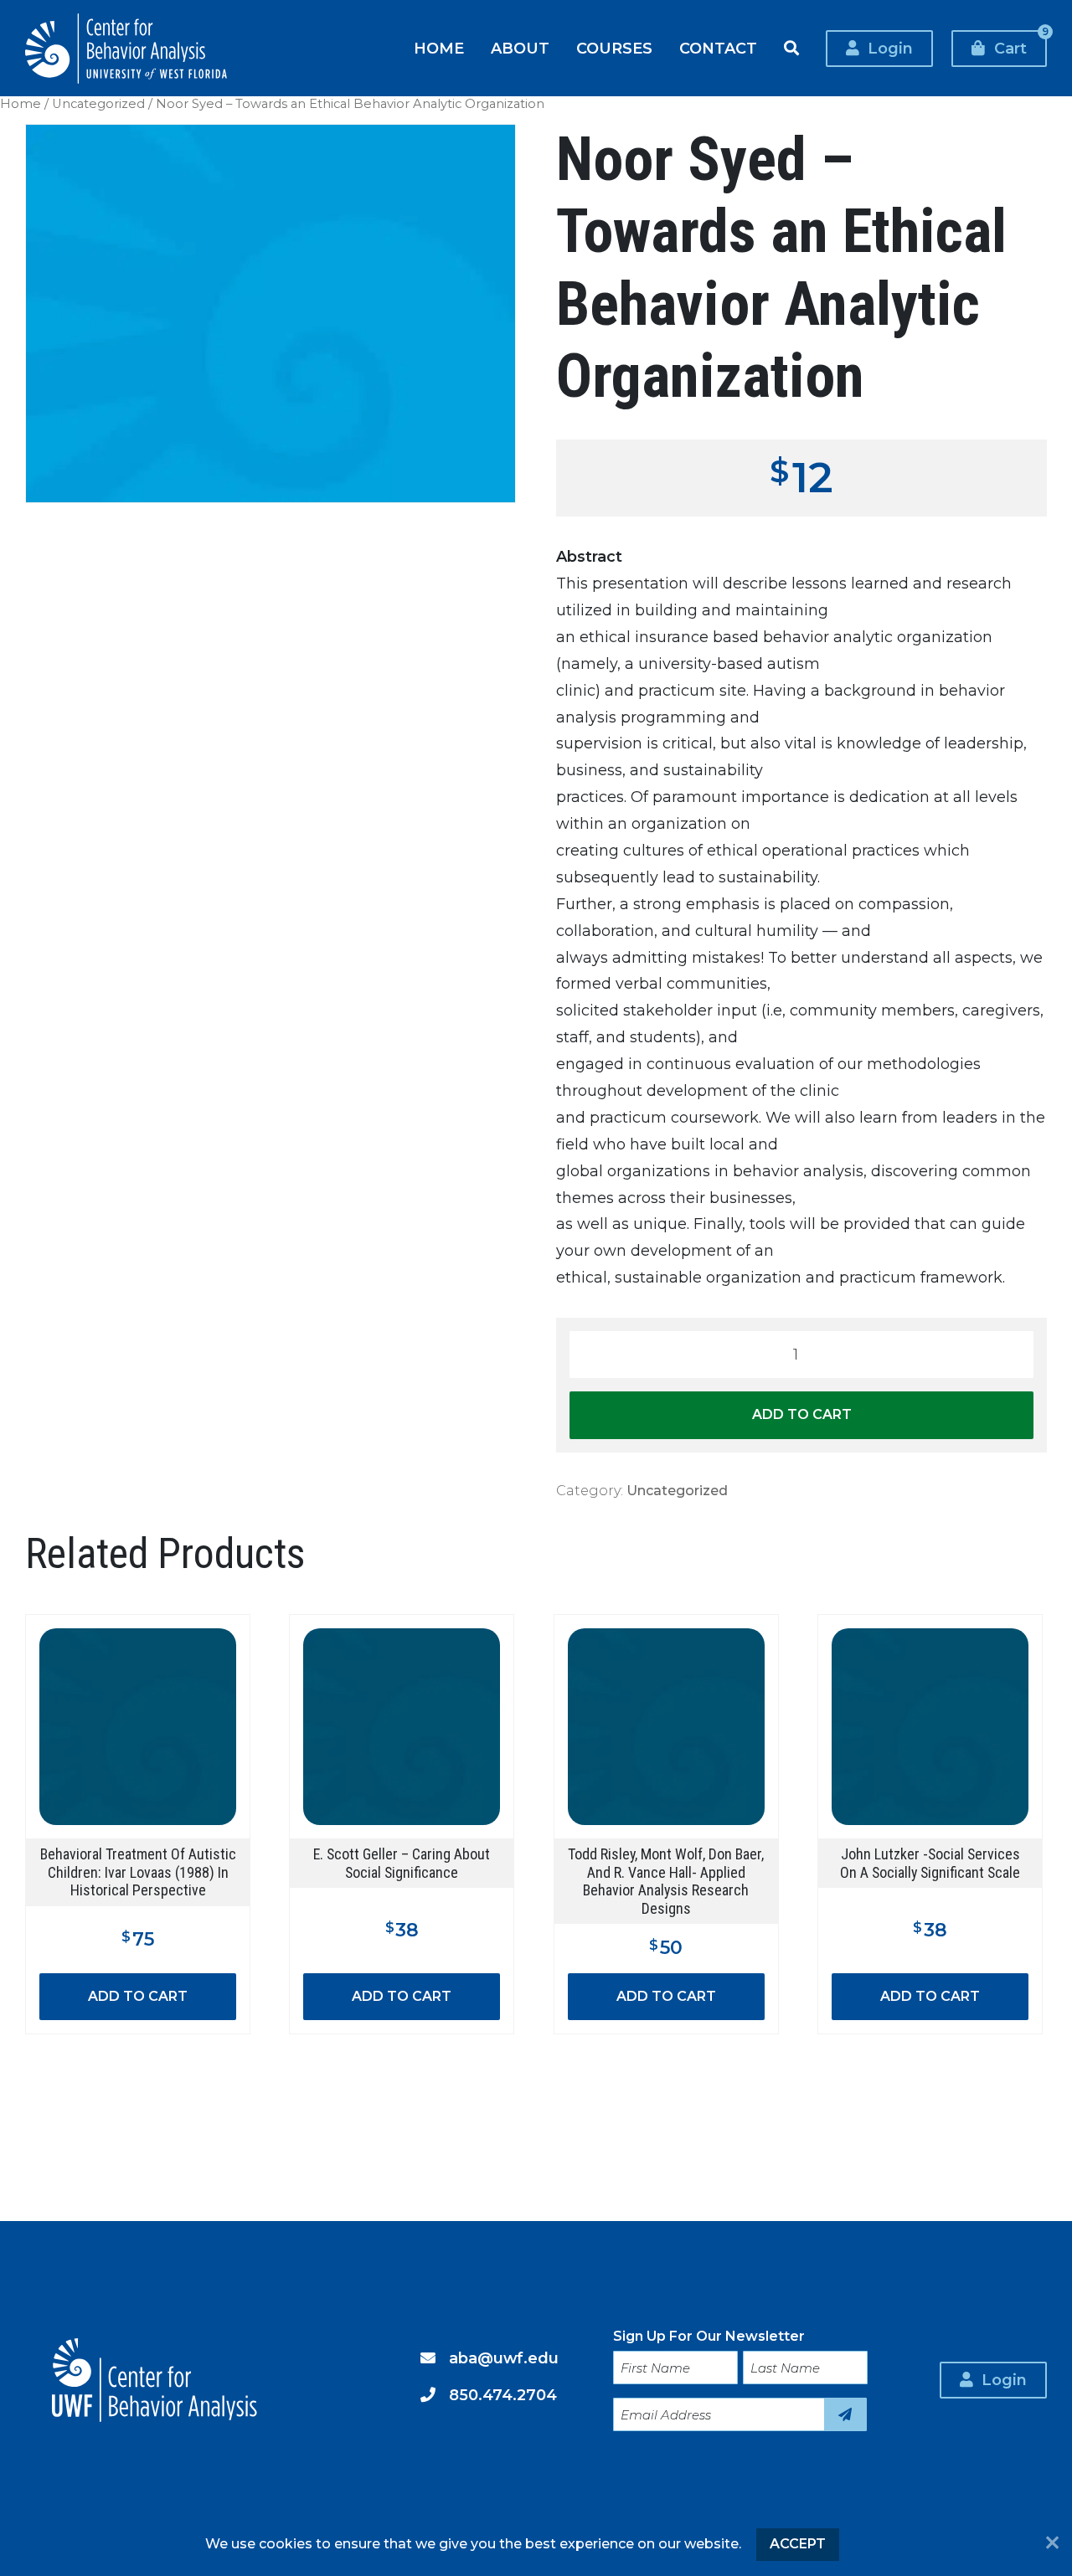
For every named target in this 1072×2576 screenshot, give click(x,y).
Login (890, 48)
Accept (798, 2544)
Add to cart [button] (138, 1996)
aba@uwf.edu (504, 2358)
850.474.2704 (503, 2395)
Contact (718, 48)
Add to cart (802, 1414)
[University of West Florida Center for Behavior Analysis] (126, 49)
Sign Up (845, 2414)
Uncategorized (98, 104)
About (520, 48)
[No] (1052, 2544)
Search (791, 49)
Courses (614, 48)
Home (439, 48)
